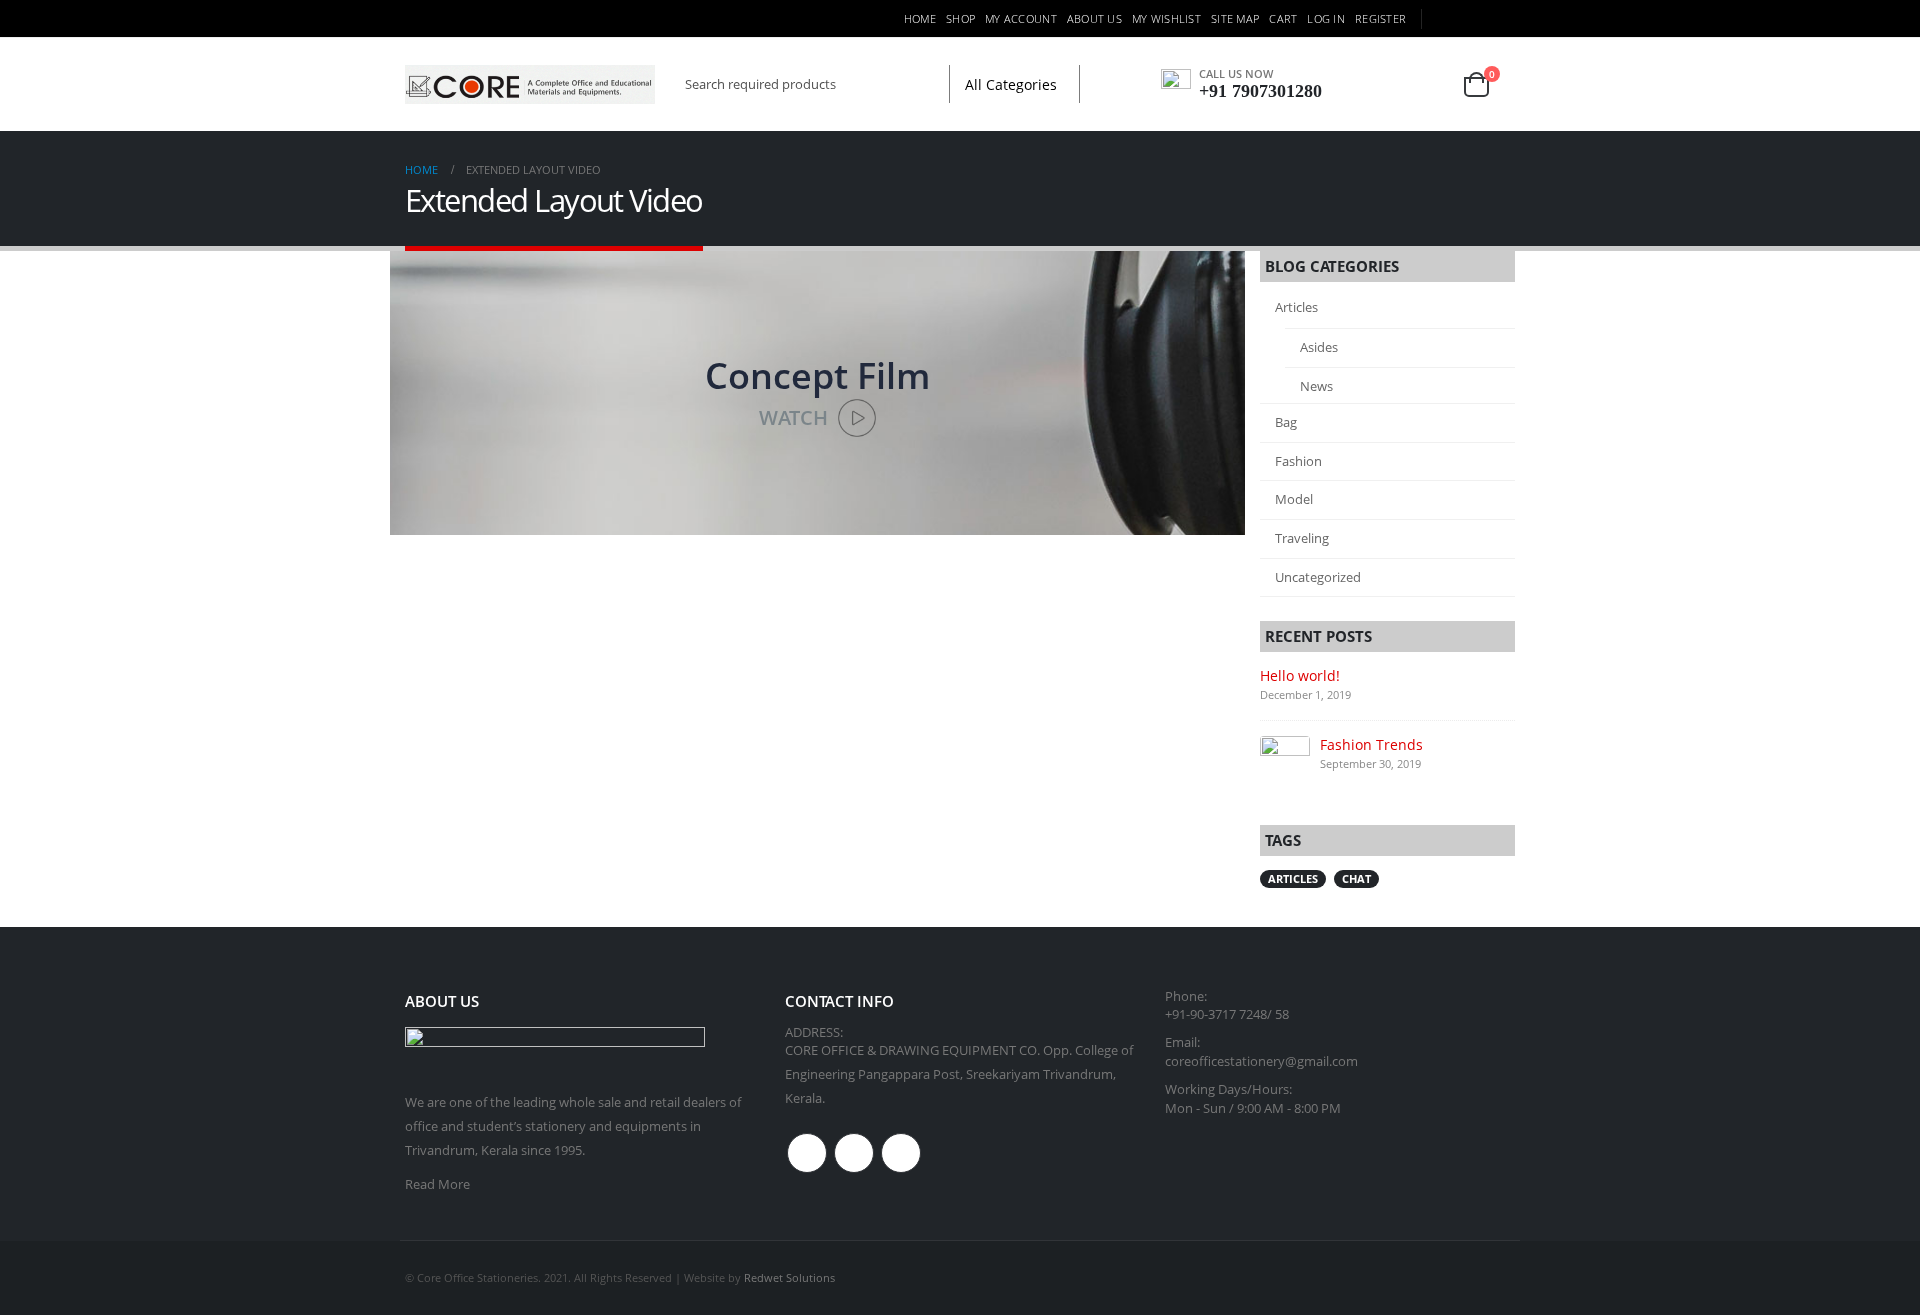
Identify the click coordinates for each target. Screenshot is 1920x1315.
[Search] (1101, 84)
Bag (1286, 422)
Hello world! (1300, 675)
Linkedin (901, 1153)
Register (1380, 18)
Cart (1283, 18)
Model (1294, 499)
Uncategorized (1318, 577)
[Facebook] (1445, 19)
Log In (1326, 18)
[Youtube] (1474, 19)
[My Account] (1372, 84)
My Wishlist (1166, 18)
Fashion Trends (1371, 744)
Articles (1296, 307)
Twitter (854, 1153)
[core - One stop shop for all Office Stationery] (530, 84)
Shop (960, 18)
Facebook (807, 1153)
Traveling (1302, 538)
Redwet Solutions (789, 1277)
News (1316, 386)
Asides (1319, 347)
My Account (1021, 18)
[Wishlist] (1423, 84)
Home (920, 18)
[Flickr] (1502, 19)
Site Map (1235, 18)
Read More (437, 1184)
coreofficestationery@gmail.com (1261, 1061)
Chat (1356, 879)
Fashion (1298, 461)
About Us (1094, 18)
